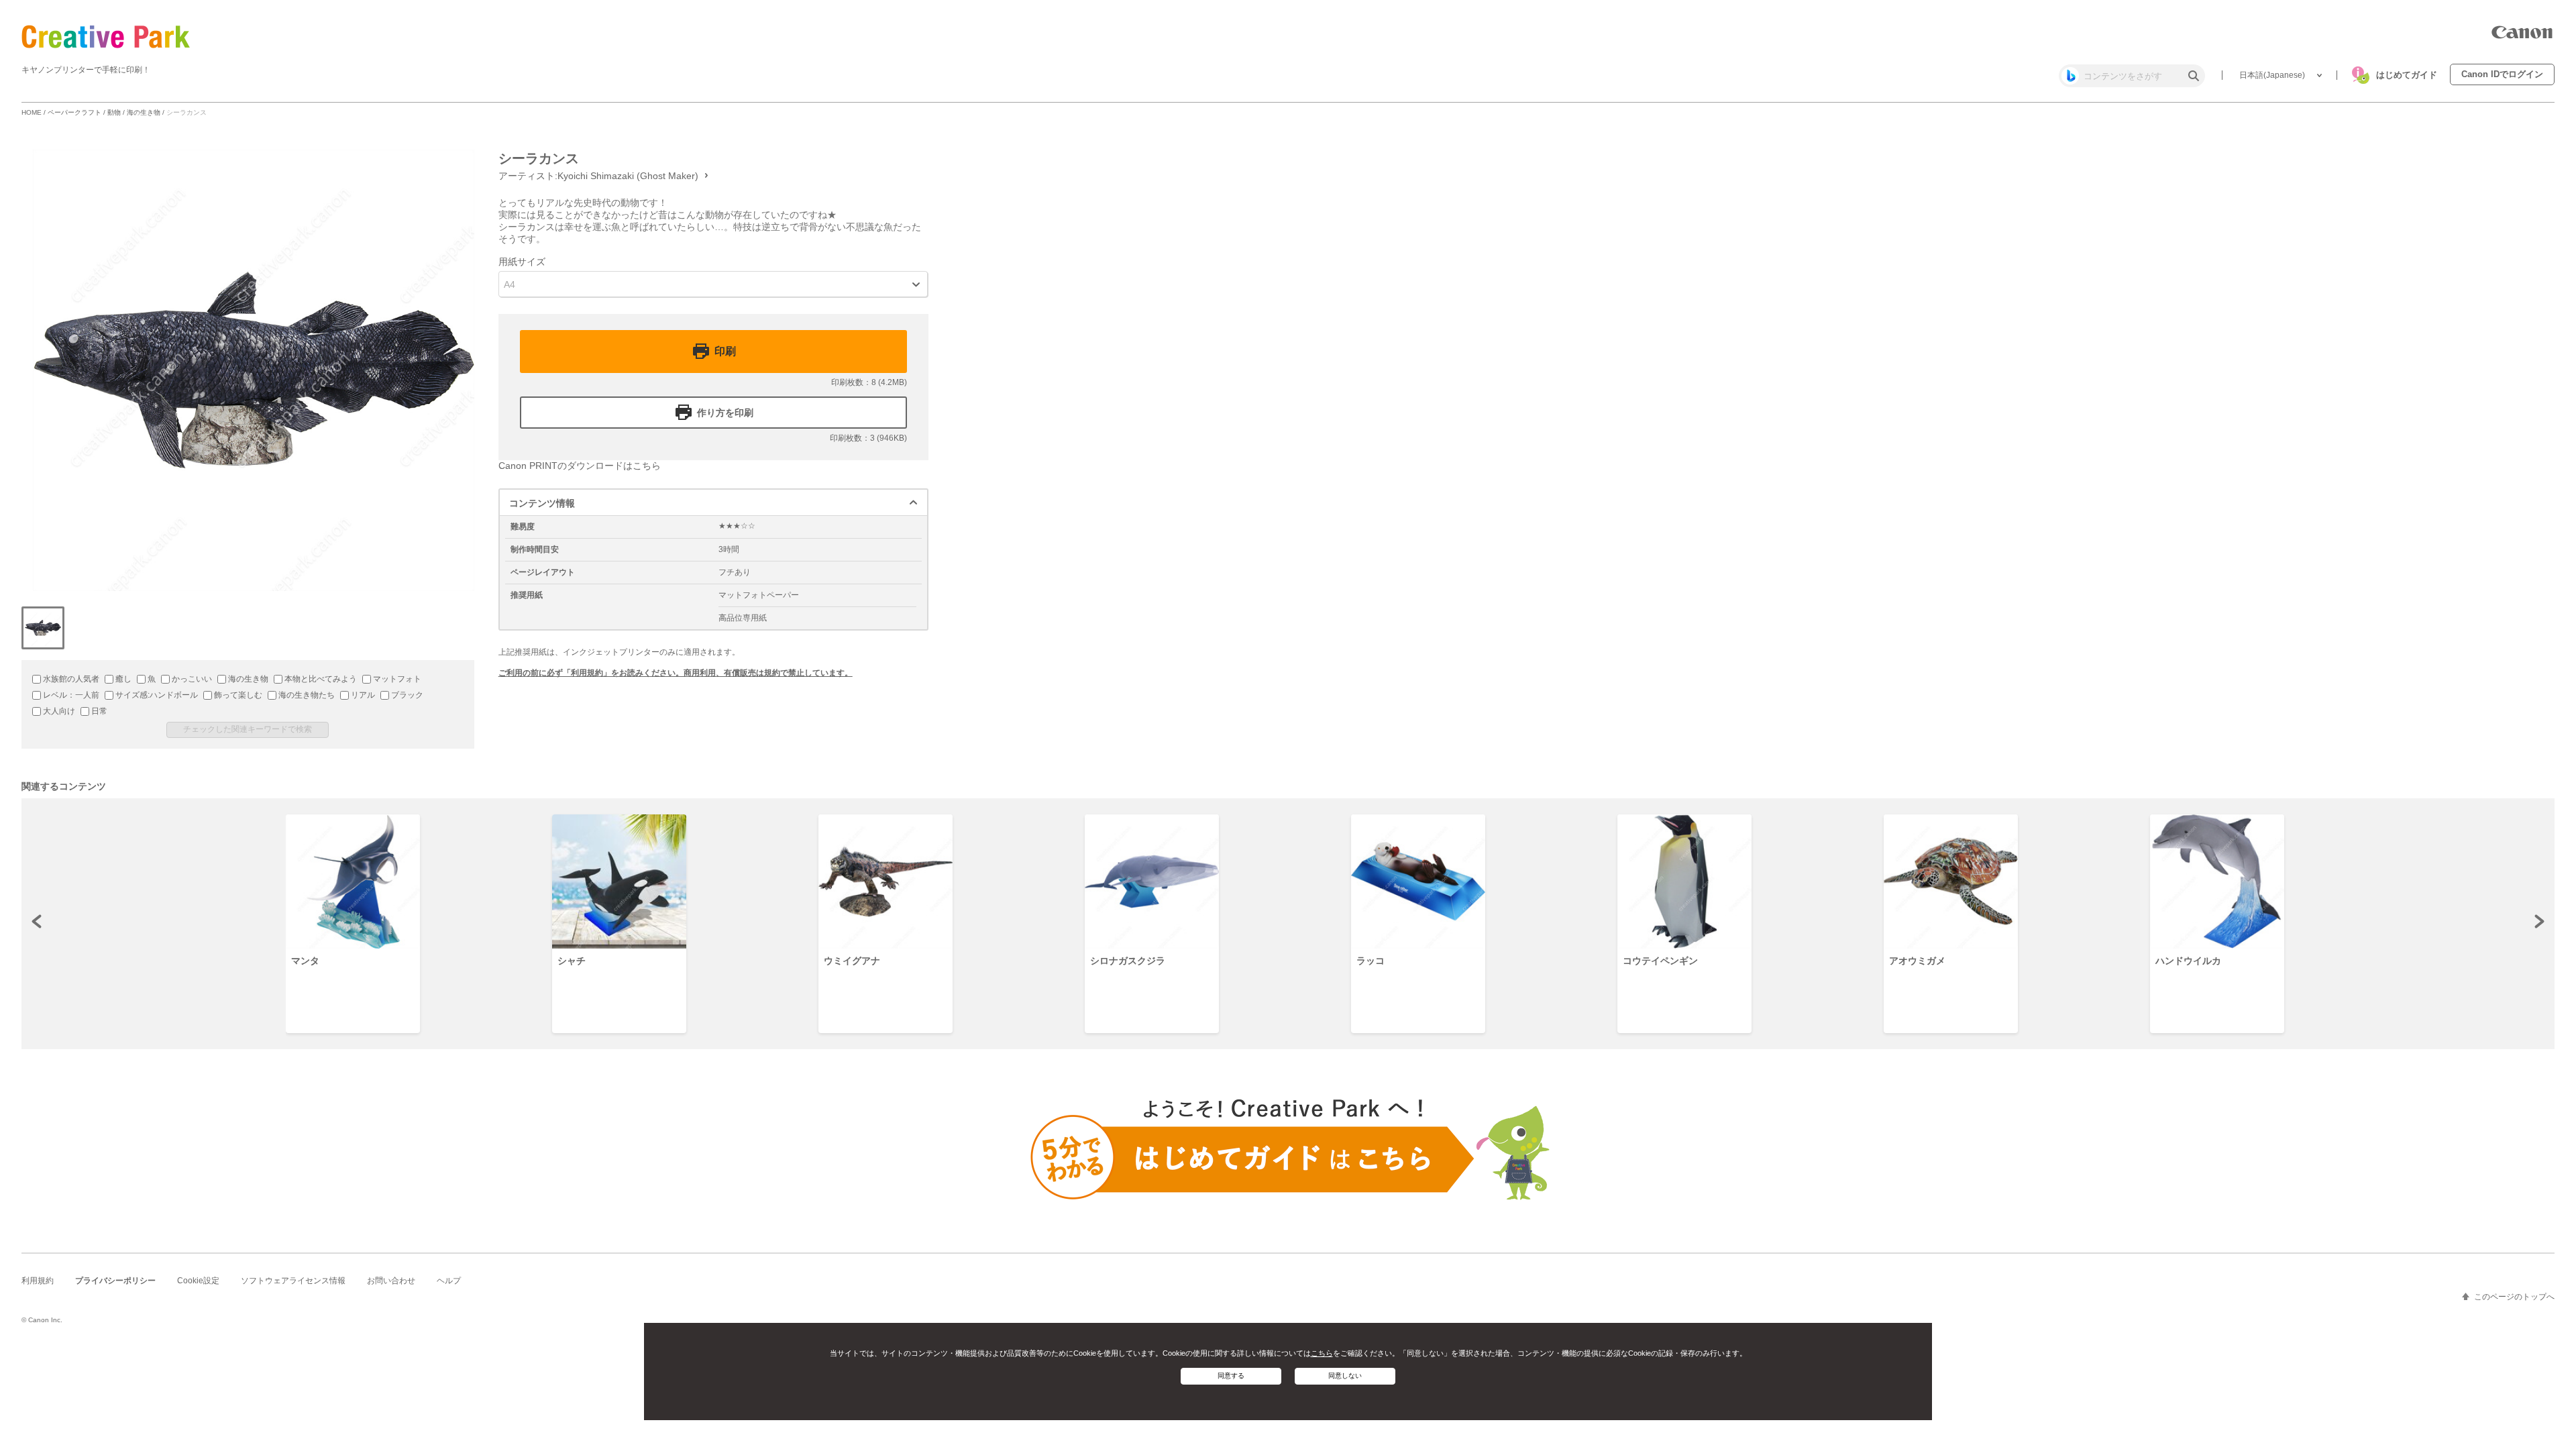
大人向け (58, 711)
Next (2538, 921)
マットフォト (396, 679)
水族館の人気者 (70, 679)
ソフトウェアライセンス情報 (293, 1281)
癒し (122, 679)
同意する (1231, 1376)
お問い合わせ (391, 1281)
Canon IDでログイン (2502, 74)
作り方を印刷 (725, 413)
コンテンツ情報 (542, 503)
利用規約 (38, 1281)
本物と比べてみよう (320, 679)
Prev (38, 921)
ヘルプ (449, 1281)
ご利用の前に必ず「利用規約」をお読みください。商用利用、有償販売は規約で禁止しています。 (676, 673)
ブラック (406, 695)
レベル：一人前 (70, 695)
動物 (114, 112)
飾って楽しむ (237, 695)
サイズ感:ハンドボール (156, 695)
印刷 (725, 352)
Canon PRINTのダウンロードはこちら (580, 466)
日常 (98, 711)
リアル (362, 695)
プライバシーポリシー (115, 1281)
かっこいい (191, 679)
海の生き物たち (306, 695)
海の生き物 (144, 112)
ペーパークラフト (74, 112)
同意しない (1345, 1376)
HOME (32, 112)
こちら (1322, 1353)
